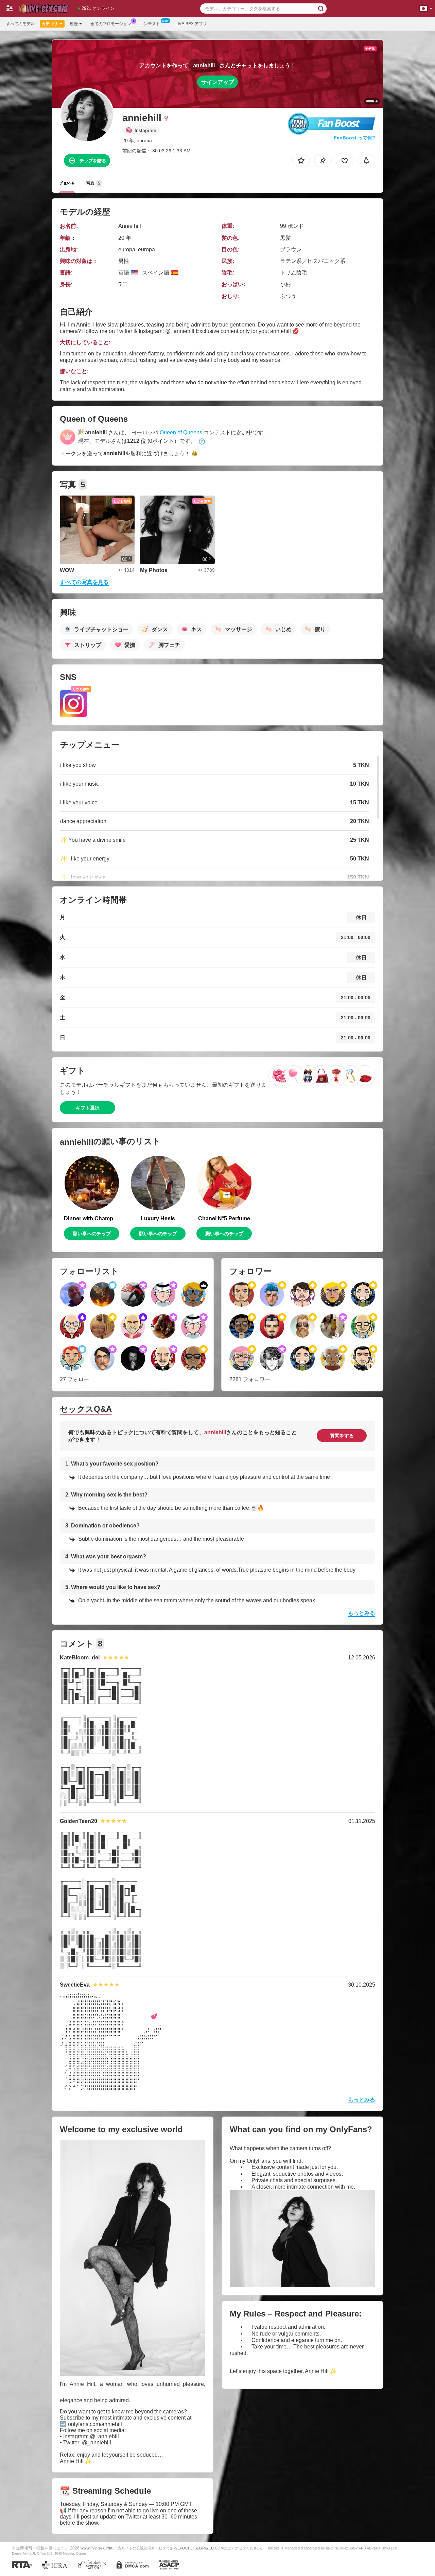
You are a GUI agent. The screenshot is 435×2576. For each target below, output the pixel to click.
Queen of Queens (181, 432)
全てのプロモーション (111, 24)
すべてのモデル (20, 24)
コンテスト (150, 24)
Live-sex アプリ (191, 24)
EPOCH (184, 2548)
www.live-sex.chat (97, 2548)
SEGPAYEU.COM (209, 2548)
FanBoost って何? (354, 138)
